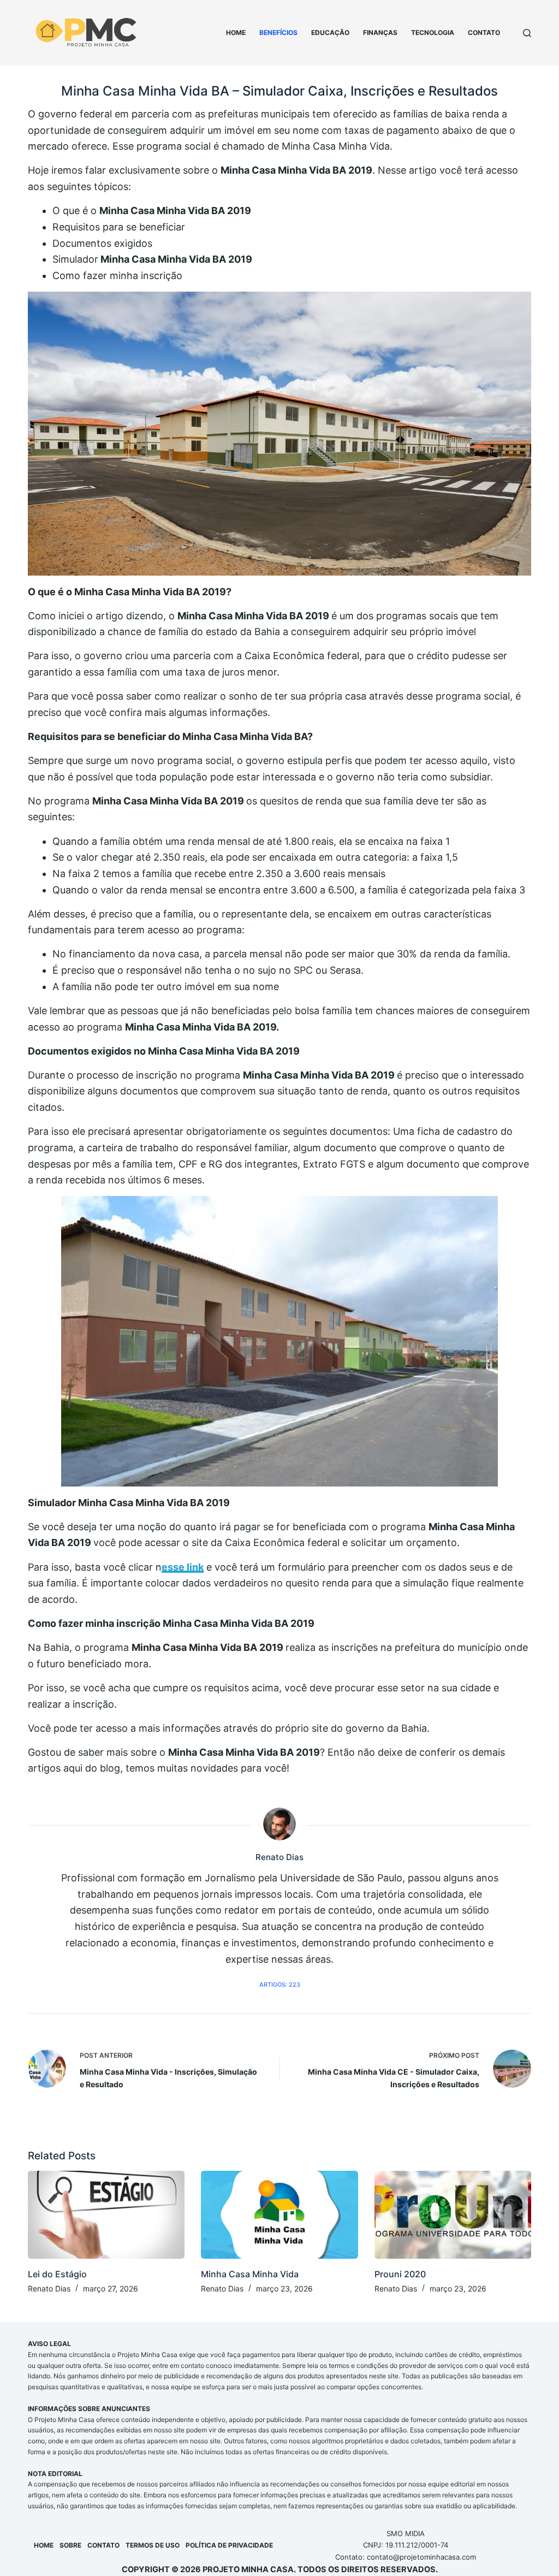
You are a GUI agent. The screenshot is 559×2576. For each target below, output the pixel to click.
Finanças (380, 32)
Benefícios (278, 32)
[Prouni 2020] (453, 2215)
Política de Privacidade (229, 2545)
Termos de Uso (153, 2545)
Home (236, 32)
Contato (484, 32)
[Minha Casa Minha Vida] (279, 2215)
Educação (330, 32)
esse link (183, 1567)
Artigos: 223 (280, 1985)
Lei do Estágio (57, 2274)
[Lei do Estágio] (106, 2215)
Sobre (70, 2545)
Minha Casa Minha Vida (250, 2274)
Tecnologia (433, 32)
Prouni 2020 (400, 2274)
